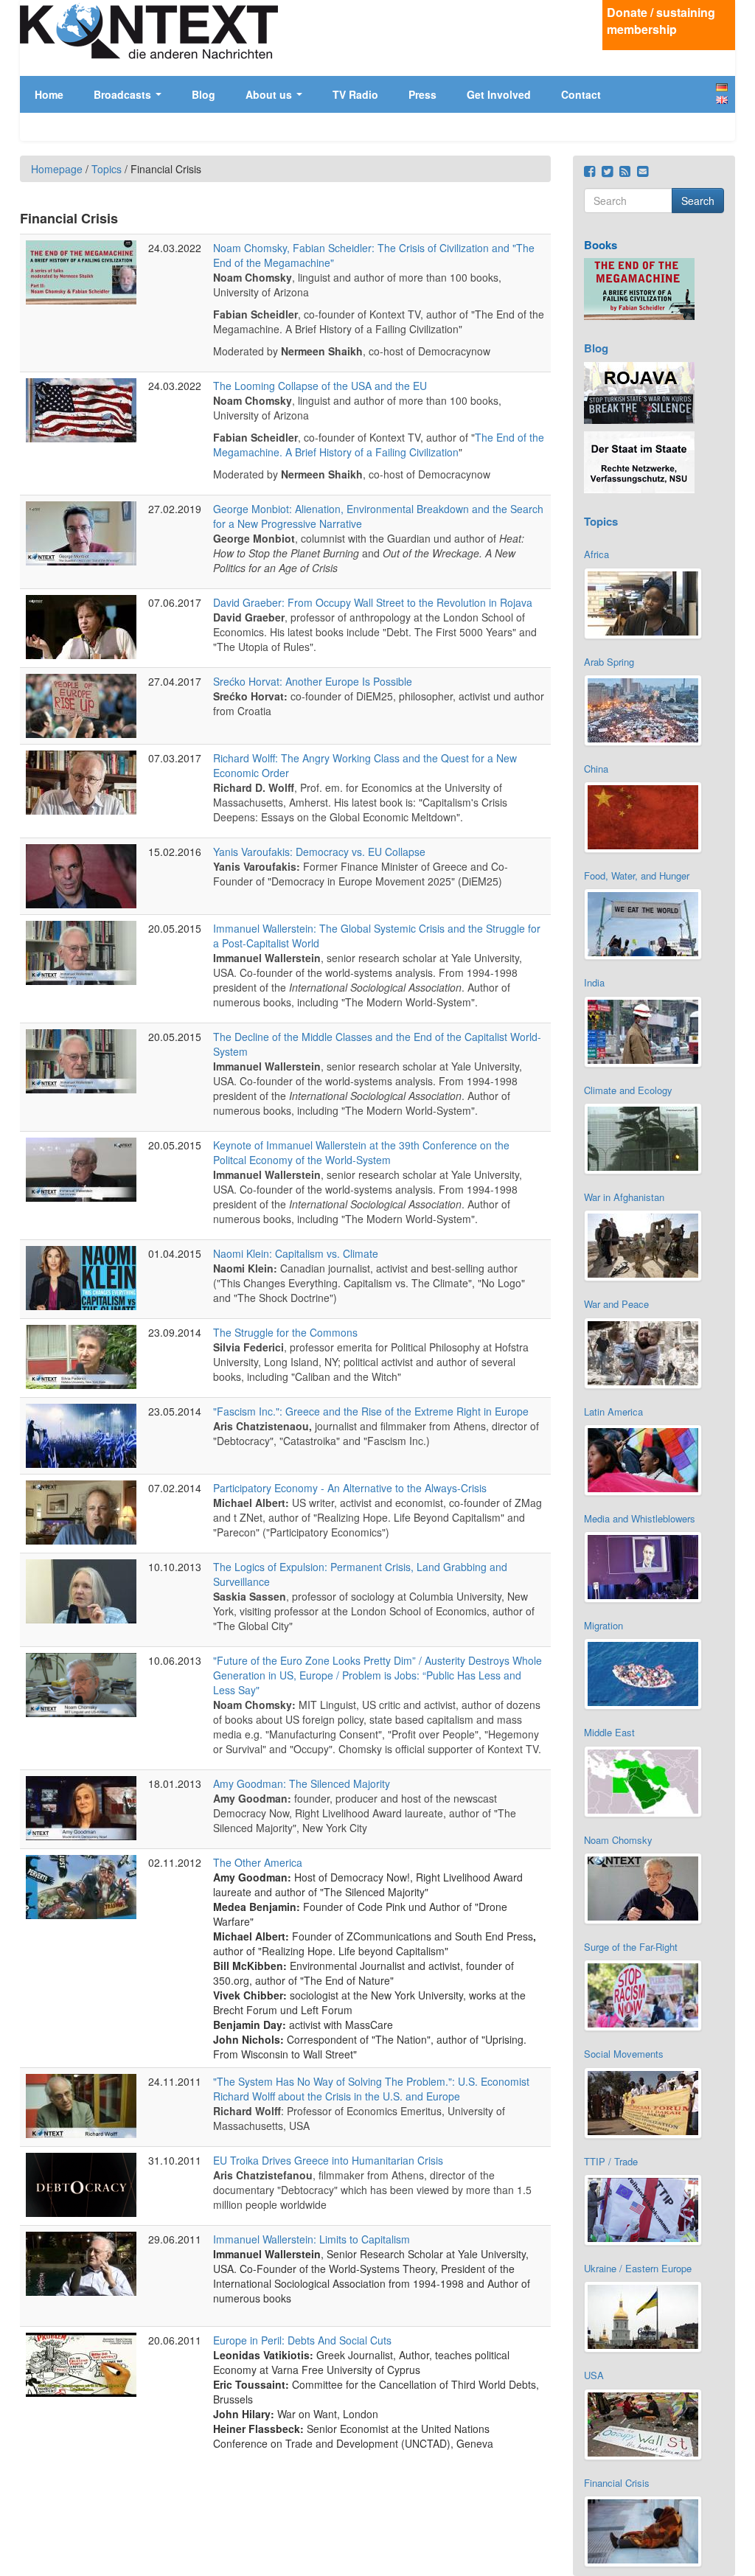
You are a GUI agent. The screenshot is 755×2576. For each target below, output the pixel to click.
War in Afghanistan (624, 1197)
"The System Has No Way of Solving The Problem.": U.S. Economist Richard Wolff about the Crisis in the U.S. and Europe (371, 2089)
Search (698, 201)
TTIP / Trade (611, 2161)
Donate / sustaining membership (661, 21)
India (594, 982)
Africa (596, 554)
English (722, 100)
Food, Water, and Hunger (637, 876)
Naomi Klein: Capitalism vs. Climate (296, 1253)
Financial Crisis (617, 2483)
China (596, 769)
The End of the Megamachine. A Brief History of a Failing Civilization (379, 445)
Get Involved (499, 94)
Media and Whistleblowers (640, 1518)
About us (270, 94)
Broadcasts (124, 94)
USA (594, 2375)
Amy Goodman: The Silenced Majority (302, 1783)
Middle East (609, 1732)
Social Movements (624, 2054)
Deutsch (722, 87)
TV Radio (355, 94)
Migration (603, 1625)
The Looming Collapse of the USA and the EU (320, 386)
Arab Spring (609, 662)
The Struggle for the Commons (285, 1332)
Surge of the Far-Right (631, 1947)
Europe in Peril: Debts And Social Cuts (302, 2340)
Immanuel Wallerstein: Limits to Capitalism (312, 2239)
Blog (203, 94)
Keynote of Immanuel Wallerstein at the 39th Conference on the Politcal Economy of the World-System (361, 1152)
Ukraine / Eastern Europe (638, 2268)
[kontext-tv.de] (149, 31)
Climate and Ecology (628, 1090)
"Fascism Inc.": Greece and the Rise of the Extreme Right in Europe (371, 1411)
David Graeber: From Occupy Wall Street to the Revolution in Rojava (373, 602)
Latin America (613, 1411)
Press (422, 94)
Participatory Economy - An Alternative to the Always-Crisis (350, 1488)
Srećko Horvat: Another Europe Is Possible (313, 681)
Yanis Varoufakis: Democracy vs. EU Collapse (319, 852)
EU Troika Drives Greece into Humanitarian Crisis (328, 2160)
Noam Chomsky (618, 1840)
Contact (581, 94)
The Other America (258, 1862)
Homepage (57, 169)
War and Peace (616, 1304)
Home (49, 94)
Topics (107, 169)
